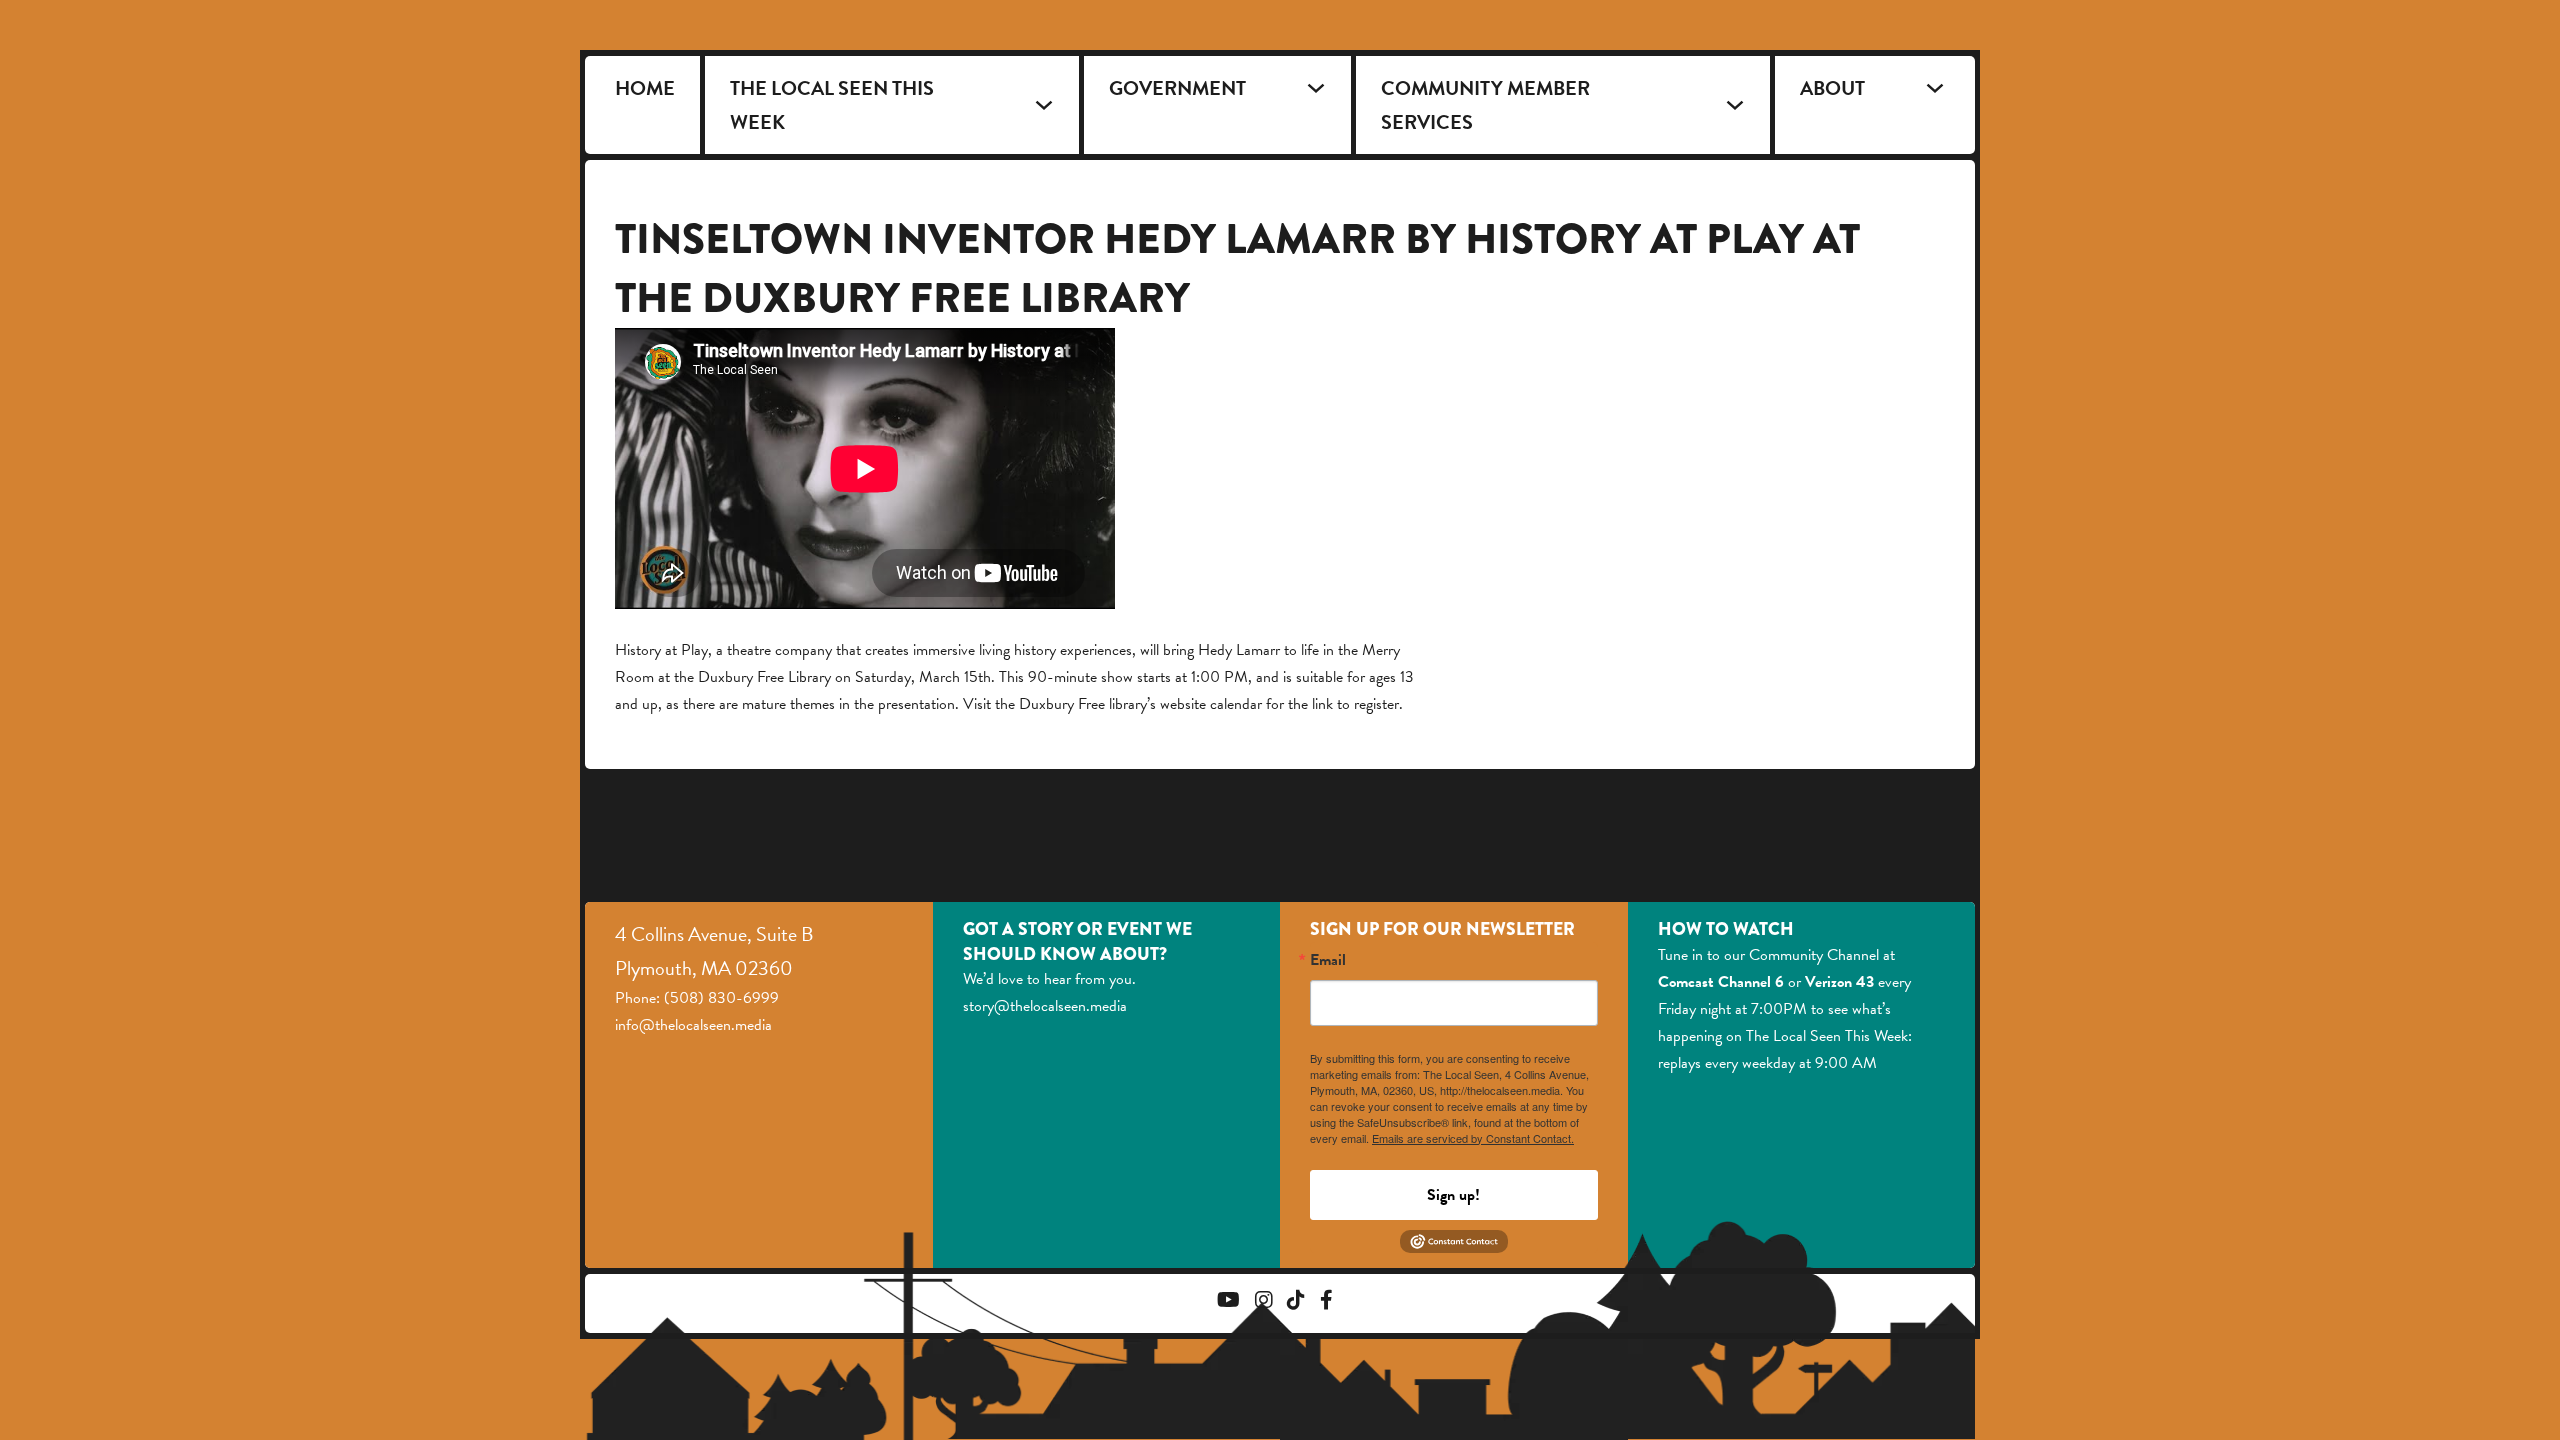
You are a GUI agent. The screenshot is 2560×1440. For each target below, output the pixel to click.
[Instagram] (1264, 1302)
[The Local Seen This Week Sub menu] (1044, 105)
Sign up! (1453, 1195)
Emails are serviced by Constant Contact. (1473, 1138)
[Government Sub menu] (1316, 88)
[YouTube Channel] (1228, 1302)
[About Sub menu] (1935, 88)
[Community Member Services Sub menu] (1735, 105)
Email (1328, 960)
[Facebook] (1326, 1302)
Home (645, 88)
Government (1177, 88)
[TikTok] (1296, 1302)
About (1832, 88)
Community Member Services (1485, 105)
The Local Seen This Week (832, 105)
